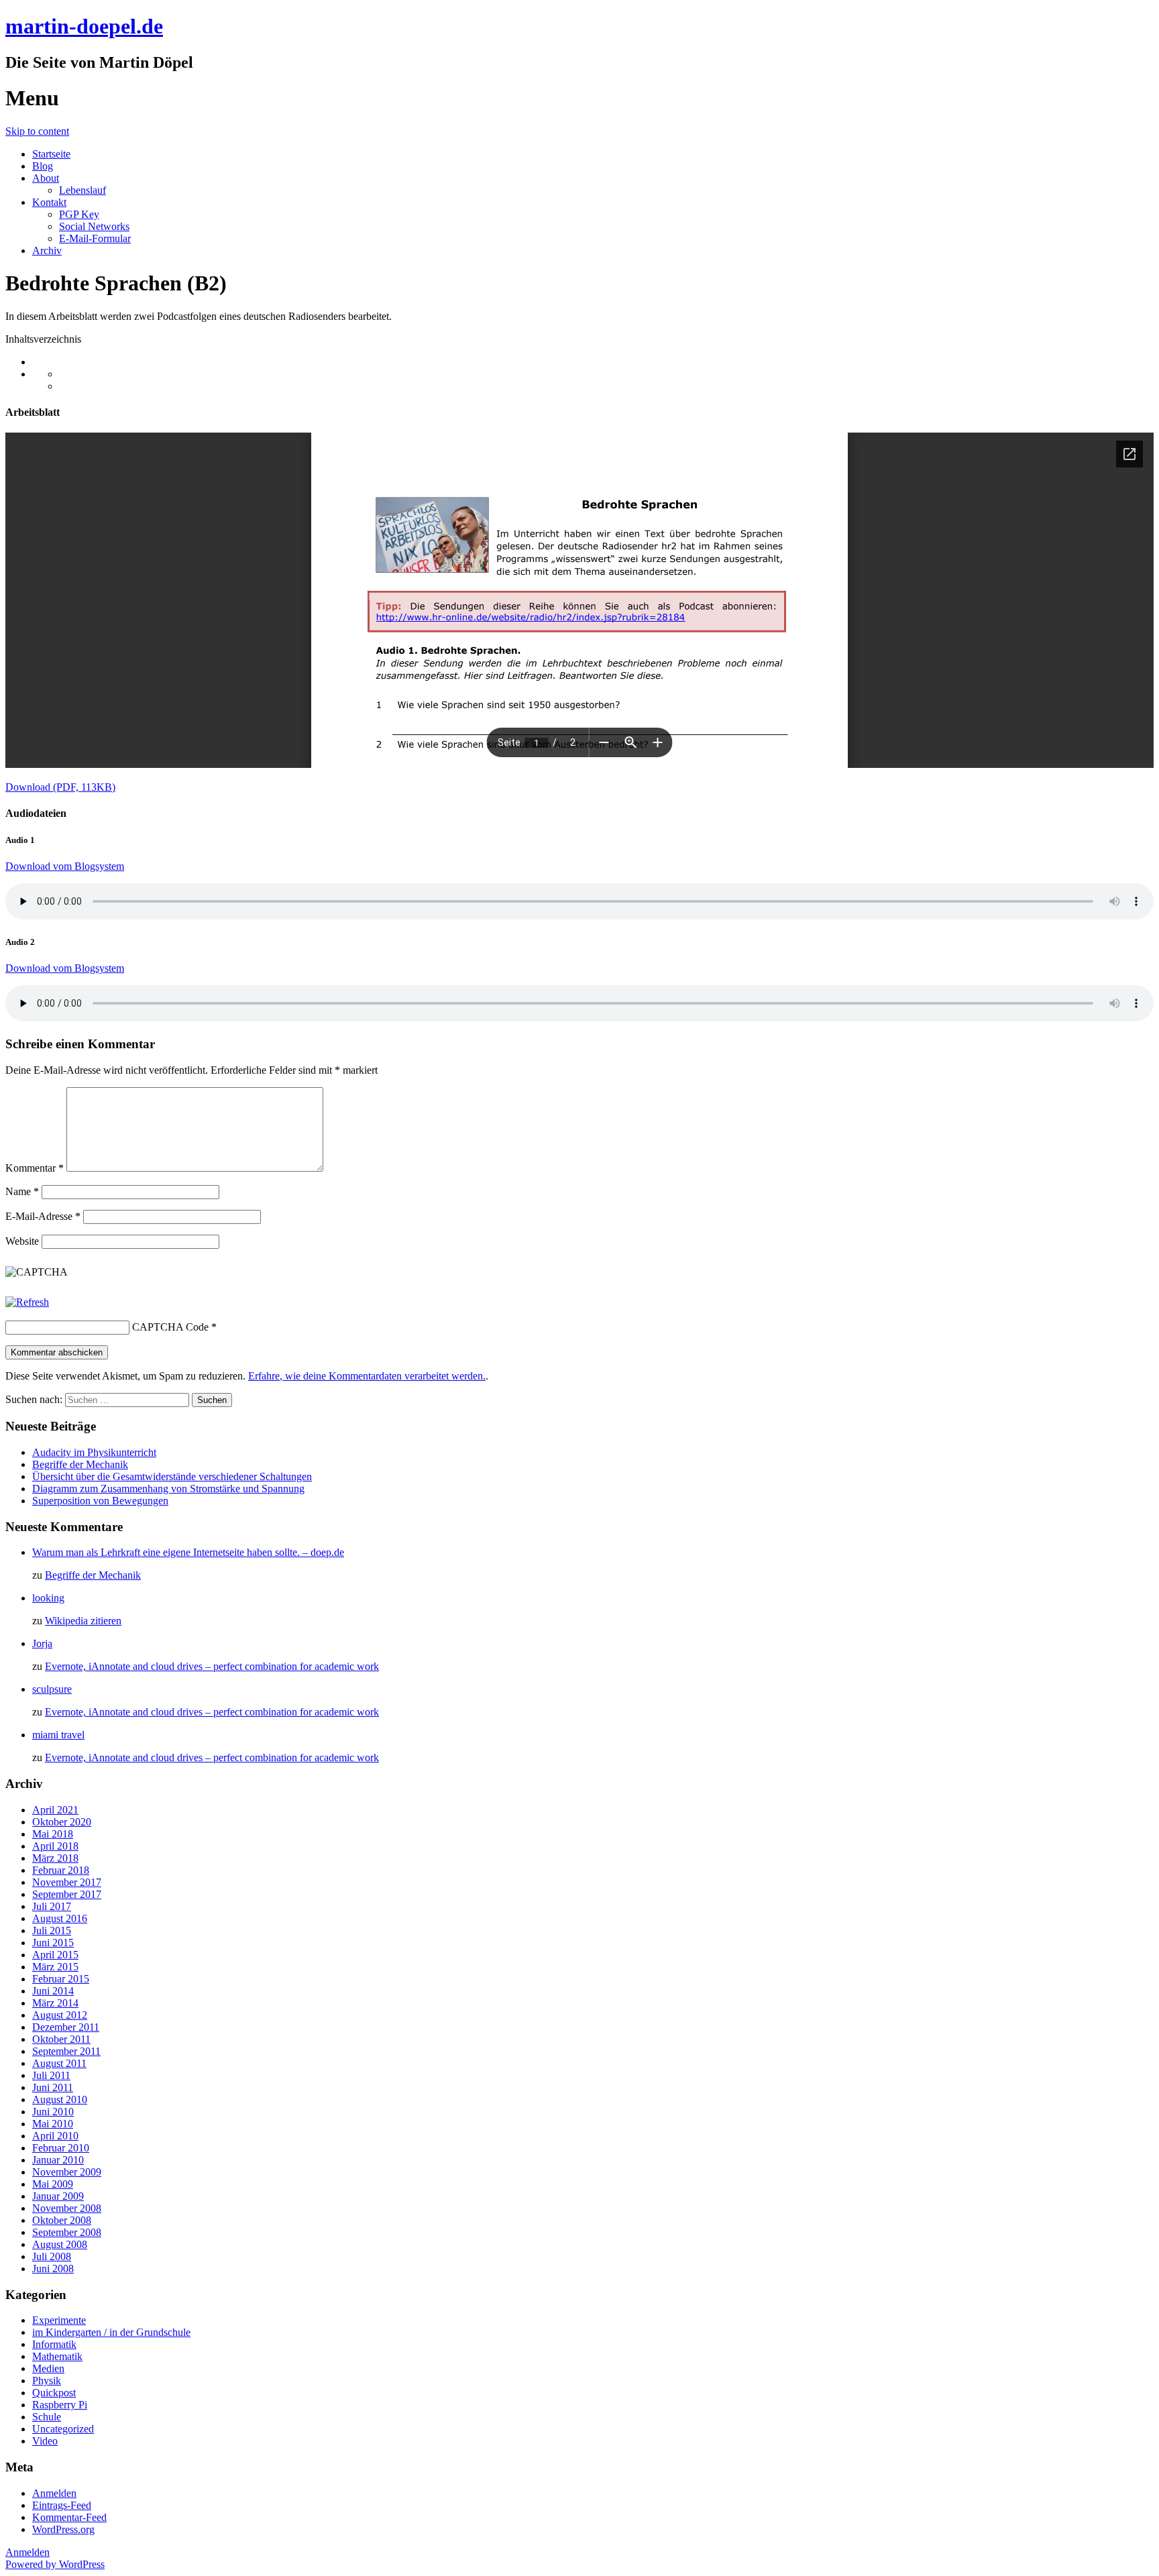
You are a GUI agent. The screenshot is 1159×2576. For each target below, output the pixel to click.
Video (45, 2441)
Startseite (51, 154)
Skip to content (37, 131)
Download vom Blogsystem (65, 866)
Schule (47, 2417)
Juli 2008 (52, 2256)
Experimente (59, 2320)
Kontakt (49, 202)
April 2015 (55, 1955)
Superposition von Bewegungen (100, 1501)
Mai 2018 (53, 1834)
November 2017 (67, 1882)
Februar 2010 (61, 2148)
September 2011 (66, 2051)
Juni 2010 (53, 2112)
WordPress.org (63, 2529)
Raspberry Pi (60, 2405)
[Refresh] (27, 1302)
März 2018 (55, 1858)
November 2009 (67, 2172)
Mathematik (57, 2356)
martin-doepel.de (84, 26)
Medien (48, 2368)
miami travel (58, 1735)
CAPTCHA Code (170, 1327)
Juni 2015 (53, 1943)
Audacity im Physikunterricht (94, 1452)
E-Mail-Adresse (43, 1216)
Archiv (47, 250)
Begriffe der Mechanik (80, 1464)
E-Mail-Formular (95, 238)
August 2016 (60, 1918)
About (46, 178)
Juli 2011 (51, 2075)
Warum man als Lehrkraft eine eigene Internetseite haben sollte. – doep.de (188, 1552)
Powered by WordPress (55, 2564)
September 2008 (67, 2232)
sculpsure (52, 1689)
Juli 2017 (52, 1906)
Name (22, 1191)
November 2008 (67, 2208)
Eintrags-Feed (62, 2505)
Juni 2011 (53, 2087)
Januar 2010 (58, 2160)
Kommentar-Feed (69, 2517)
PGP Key (79, 214)
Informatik (54, 2344)
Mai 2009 (53, 2184)
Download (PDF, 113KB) (60, 787)
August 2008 (60, 2244)
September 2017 (67, 1894)
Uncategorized (63, 2429)
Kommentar (35, 1168)
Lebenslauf (82, 190)
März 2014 (55, 2003)
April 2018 (55, 1846)
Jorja (42, 1643)
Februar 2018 (61, 1870)
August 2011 (59, 2063)
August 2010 (60, 2099)
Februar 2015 (61, 1979)
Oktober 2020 (62, 1822)
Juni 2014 (53, 1991)
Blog (43, 166)
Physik (47, 2381)
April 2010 (55, 2136)
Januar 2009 (58, 2196)
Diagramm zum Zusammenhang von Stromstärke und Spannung (168, 1489)
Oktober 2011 (61, 2039)
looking (48, 1598)
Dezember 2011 (66, 2027)
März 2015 (55, 1967)
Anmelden (54, 2493)
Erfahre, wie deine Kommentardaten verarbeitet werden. (367, 1376)
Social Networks (94, 226)
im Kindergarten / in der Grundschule (111, 2332)
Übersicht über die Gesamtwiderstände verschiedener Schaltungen (172, 1476)
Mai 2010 (53, 2124)
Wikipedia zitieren (83, 1621)
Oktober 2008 (62, 2220)
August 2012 (60, 2015)
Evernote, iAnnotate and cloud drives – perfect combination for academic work (212, 1666)
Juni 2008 (53, 2269)
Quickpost (54, 2393)
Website (22, 1241)
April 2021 (55, 1810)
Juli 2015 (52, 1930)
